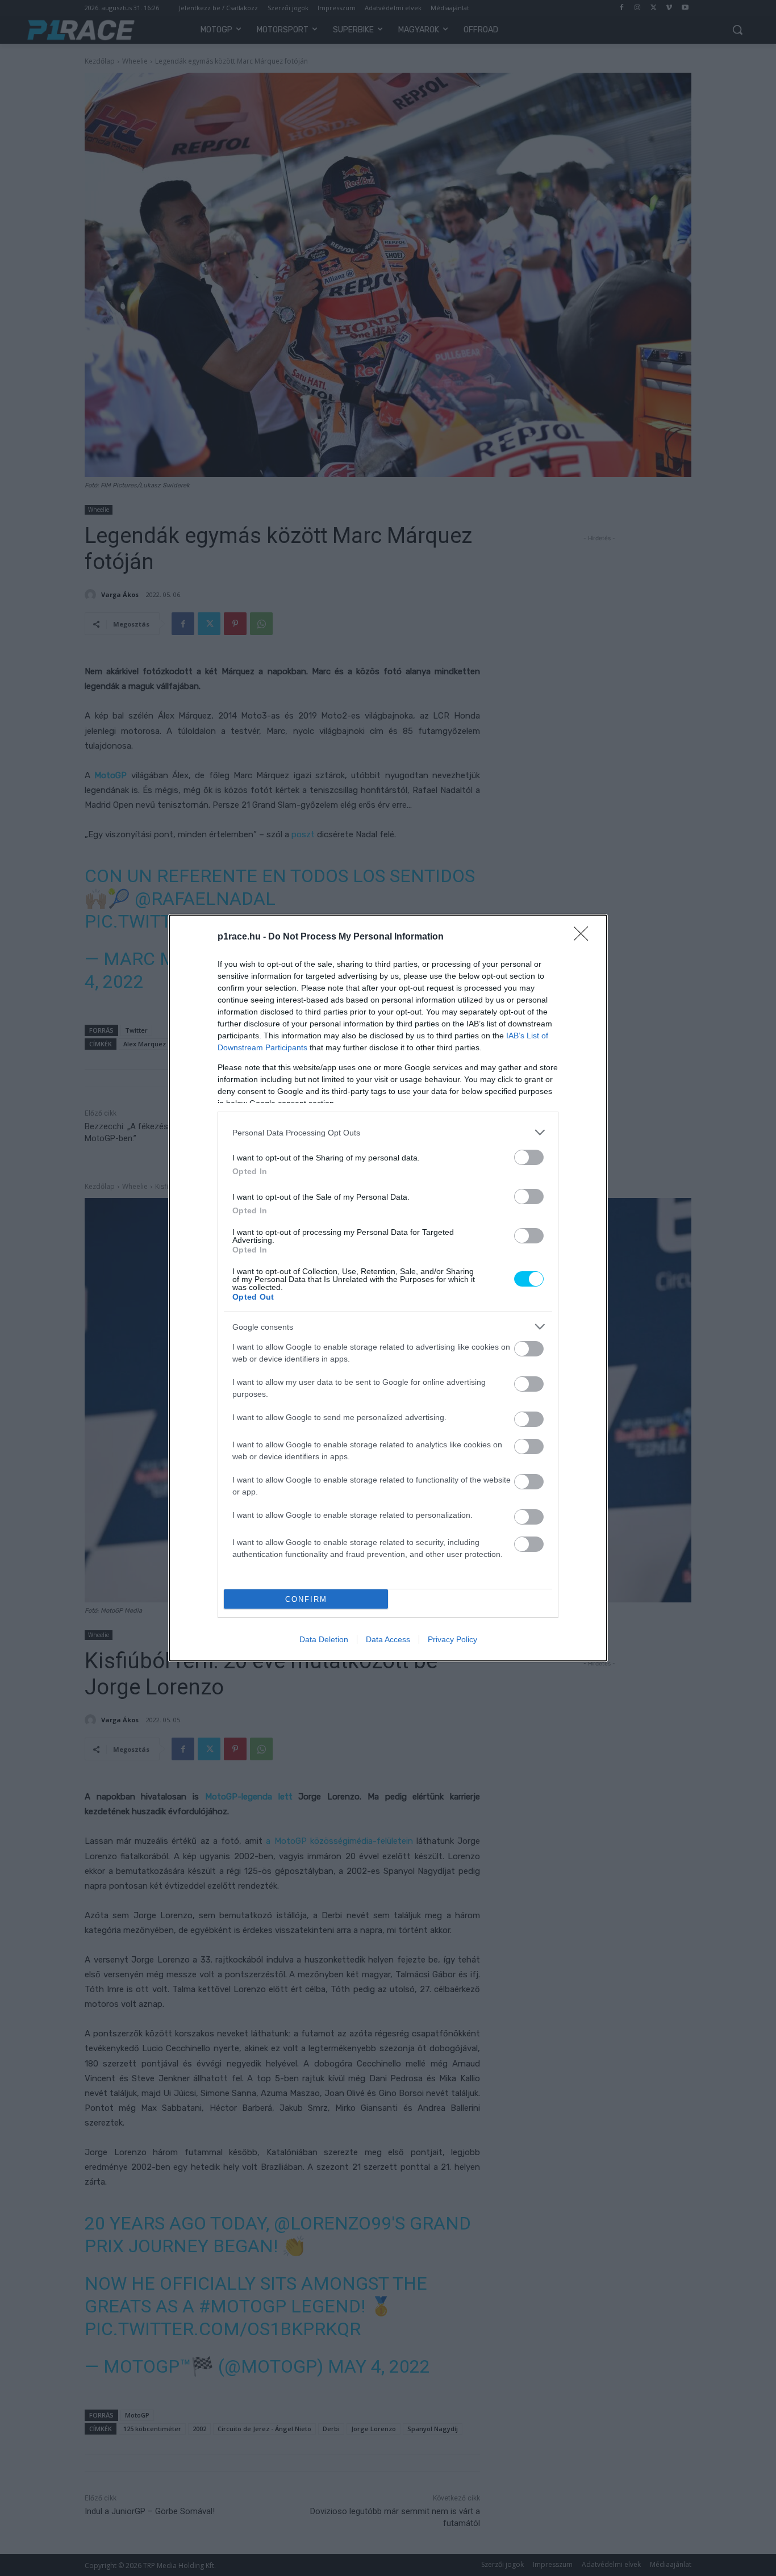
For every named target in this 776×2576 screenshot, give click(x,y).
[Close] (585, 937)
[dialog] (388, 1288)
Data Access (388, 1639)
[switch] (529, 1157)
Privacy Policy (452, 1639)
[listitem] (388, 1132)
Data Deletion (324, 1639)
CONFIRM (306, 1599)
